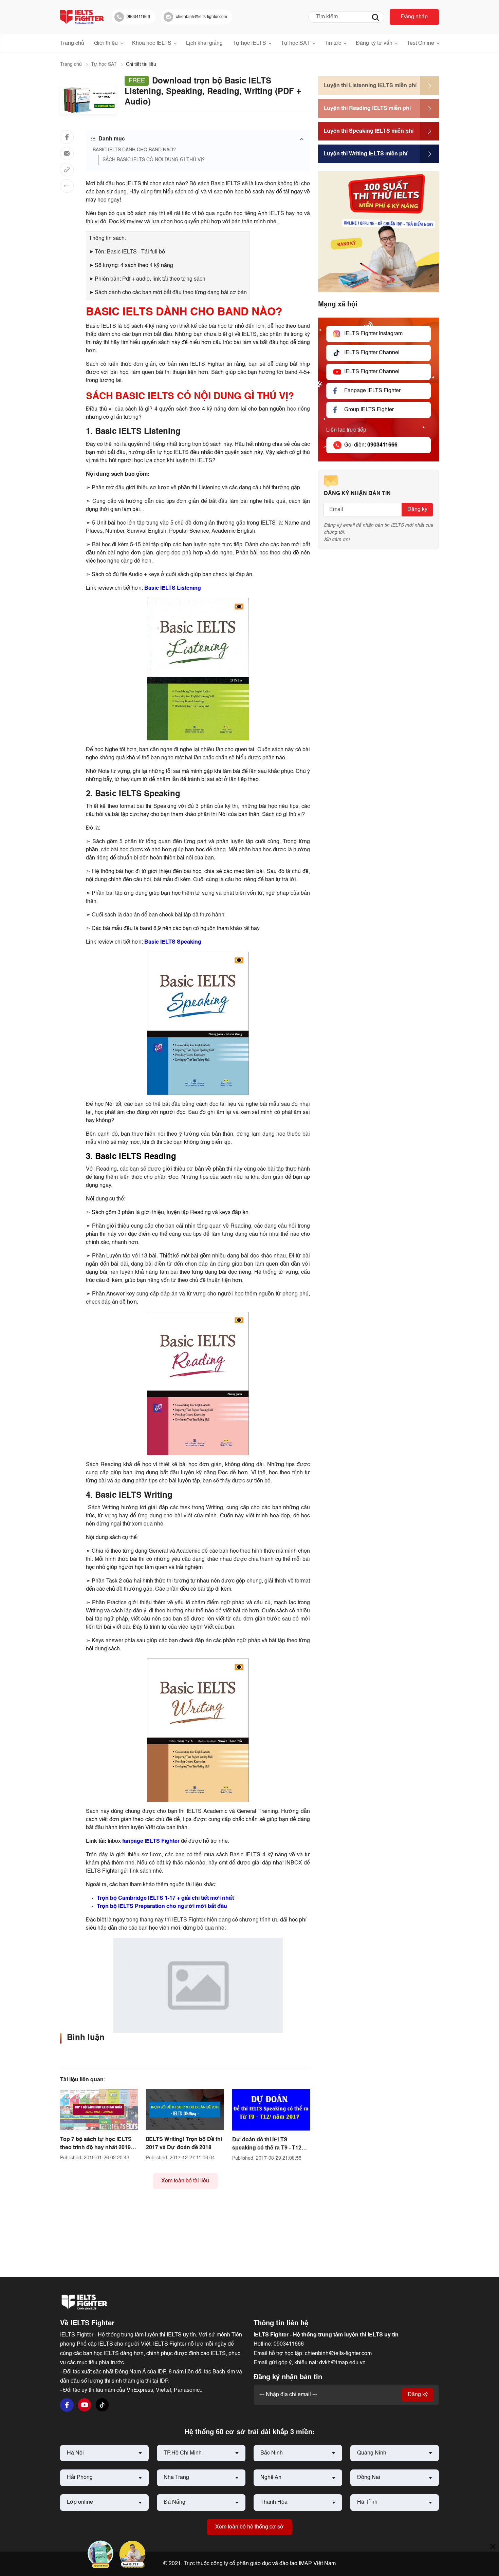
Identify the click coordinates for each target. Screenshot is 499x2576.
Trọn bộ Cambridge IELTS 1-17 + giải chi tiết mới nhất (165, 1898)
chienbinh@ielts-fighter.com (338, 2354)
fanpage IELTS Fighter (151, 1841)
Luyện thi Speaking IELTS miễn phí (368, 131)
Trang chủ (72, 43)
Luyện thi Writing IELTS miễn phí (365, 154)
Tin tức (333, 43)
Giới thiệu (106, 43)
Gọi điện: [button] (371, 445)
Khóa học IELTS (152, 43)
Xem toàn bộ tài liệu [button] (185, 2181)
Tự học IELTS (249, 43)
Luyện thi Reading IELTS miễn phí (367, 109)
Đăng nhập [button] (414, 17)
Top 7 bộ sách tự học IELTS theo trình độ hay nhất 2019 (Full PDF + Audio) (96, 2148)
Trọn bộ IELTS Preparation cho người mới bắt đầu (162, 1907)
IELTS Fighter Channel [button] (372, 353)
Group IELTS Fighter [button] (369, 410)
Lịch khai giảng (204, 43)
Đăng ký (417, 510)
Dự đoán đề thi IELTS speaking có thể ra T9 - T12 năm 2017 (267, 2148)
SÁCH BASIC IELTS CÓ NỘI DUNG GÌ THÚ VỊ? (154, 160)
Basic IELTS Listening (173, 588)
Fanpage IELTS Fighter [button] (372, 391)
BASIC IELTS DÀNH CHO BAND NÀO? (134, 150)
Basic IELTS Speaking (173, 942)
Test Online (421, 43)
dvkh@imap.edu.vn (342, 2363)
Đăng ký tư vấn (374, 43)
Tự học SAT (295, 43)
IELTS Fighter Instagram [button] (373, 334)
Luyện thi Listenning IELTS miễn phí (370, 86)
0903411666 (289, 2344)
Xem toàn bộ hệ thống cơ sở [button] (249, 2527)
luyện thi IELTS (194, 461)
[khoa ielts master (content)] (198, 1985)
